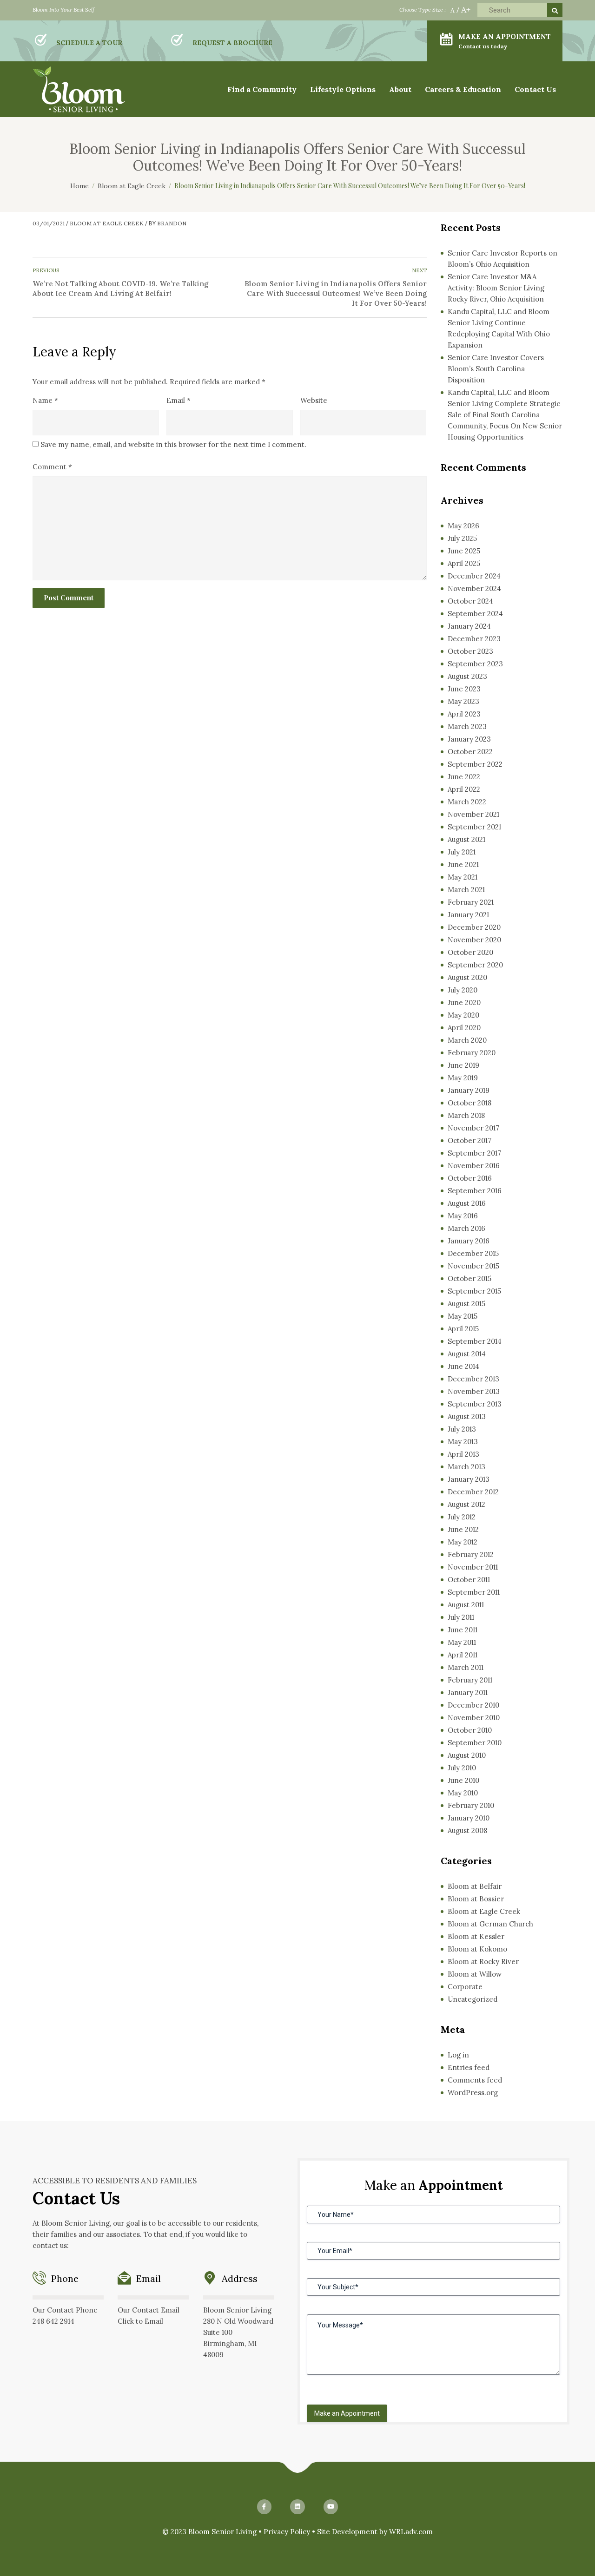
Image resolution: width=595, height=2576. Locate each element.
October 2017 (469, 1140)
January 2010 (469, 1818)
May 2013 (463, 1442)
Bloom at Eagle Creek (107, 223)
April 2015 (463, 1329)
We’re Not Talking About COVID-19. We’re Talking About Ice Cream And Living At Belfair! (120, 289)
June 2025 (464, 551)
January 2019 (469, 1090)
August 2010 (467, 1755)
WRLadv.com (411, 2532)
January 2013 (469, 1479)
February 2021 (471, 902)
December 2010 (473, 1705)
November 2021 (473, 814)
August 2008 (467, 1830)
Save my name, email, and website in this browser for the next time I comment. (173, 444)
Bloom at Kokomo (477, 1949)
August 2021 (466, 839)
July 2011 (461, 1617)
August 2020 (467, 977)
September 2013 (475, 1404)
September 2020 (475, 965)
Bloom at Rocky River (483, 1962)
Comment (52, 467)
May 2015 (463, 1316)
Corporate (465, 1987)
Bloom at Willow (475, 1974)
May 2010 (463, 1793)
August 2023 (467, 676)
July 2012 (462, 1517)
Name (45, 400)
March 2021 (466, 890)
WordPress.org (473, 2093)
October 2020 (470, 952)
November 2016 (474, 1166)
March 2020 (467, 1040)
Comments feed (475, 2080)
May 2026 (463, 526)
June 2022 (464, 777)
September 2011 (474, 1592)
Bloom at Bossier (476, 1899)
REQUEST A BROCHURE (232, 43)
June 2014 (463, 1366)
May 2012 (463, 1542)
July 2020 (463, 990)
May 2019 (463, 1078)
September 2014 (475, 1341)
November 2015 (473, 1266)
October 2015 (469, 1278)
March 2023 (467, 726)
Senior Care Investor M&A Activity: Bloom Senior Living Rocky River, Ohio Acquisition (496, 288)
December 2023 (474, 639)
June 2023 (464, 689)
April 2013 (463, 1454)
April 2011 (463, 1655)
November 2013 (474, 1391)
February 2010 (471, 1805)
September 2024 (475, 614)
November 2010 (474, 1718)
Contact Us (535, 89)
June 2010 (463, 1780)
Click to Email (140, 2321)
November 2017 (473, 1128)
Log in (458, 2055)
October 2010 (470, 1730)
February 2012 (471, 1554)
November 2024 (474, 588)
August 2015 (466, 1304)
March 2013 (466, 1467)
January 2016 (469, 1241)
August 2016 (467, 1203)
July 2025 (462, 538)
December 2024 (474, 576)
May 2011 (462, 1642)
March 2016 (466, 1228)
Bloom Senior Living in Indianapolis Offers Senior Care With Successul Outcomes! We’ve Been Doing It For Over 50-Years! (336, 293)
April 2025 (464, 563)
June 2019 (463, 1065)
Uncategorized (473, 1999)
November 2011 (473, 1567)
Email (178, 400)
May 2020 (463, 1015)
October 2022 (470, 752)
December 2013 (473, 1379)
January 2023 (469, 739)
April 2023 (464, 714)
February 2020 (472, 1053)
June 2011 (463, 1630)
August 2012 (466, 1504)
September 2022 (475, 764)
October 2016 (470, 1178)
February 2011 (470, 1680)
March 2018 (466, 1115)
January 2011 (468, 1692)
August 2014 (467, 1354)
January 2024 (469, 626)
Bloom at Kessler (476, 1936)
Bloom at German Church (490, 1924)
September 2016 (475, 1191)
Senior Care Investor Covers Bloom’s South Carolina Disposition (496, 369)
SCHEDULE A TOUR (89, 43)
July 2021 (462, 852)
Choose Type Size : (423, 10)
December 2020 (474, 927)
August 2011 (466, 1605)
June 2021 (463, 864)
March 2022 (467, 802)
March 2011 (466, 1667)
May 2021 (463, 877)
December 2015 (473, 1253)
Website (314, 400)
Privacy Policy (287, 2532)
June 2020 (464, 1002)
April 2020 (464, 1028)
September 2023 (475, 664)
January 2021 (468, 915)
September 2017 (474, 1153)
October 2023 (470, 651)
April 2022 (464, 789)
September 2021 (474, 827)
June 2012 (463, 1529)
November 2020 (474, 940)
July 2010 (462, 1768)
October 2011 (469, 1580)
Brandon (172, 223)
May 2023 (463, 701)
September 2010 (475, 1743)
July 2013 (462, 1429)
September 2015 (474, 1291)
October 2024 (470, 601)
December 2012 (473, 1492)
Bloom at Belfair (475, 1886)
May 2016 (463, 1216)
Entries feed (469, 2067)
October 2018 (469, 1103)
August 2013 (467, 1416)
